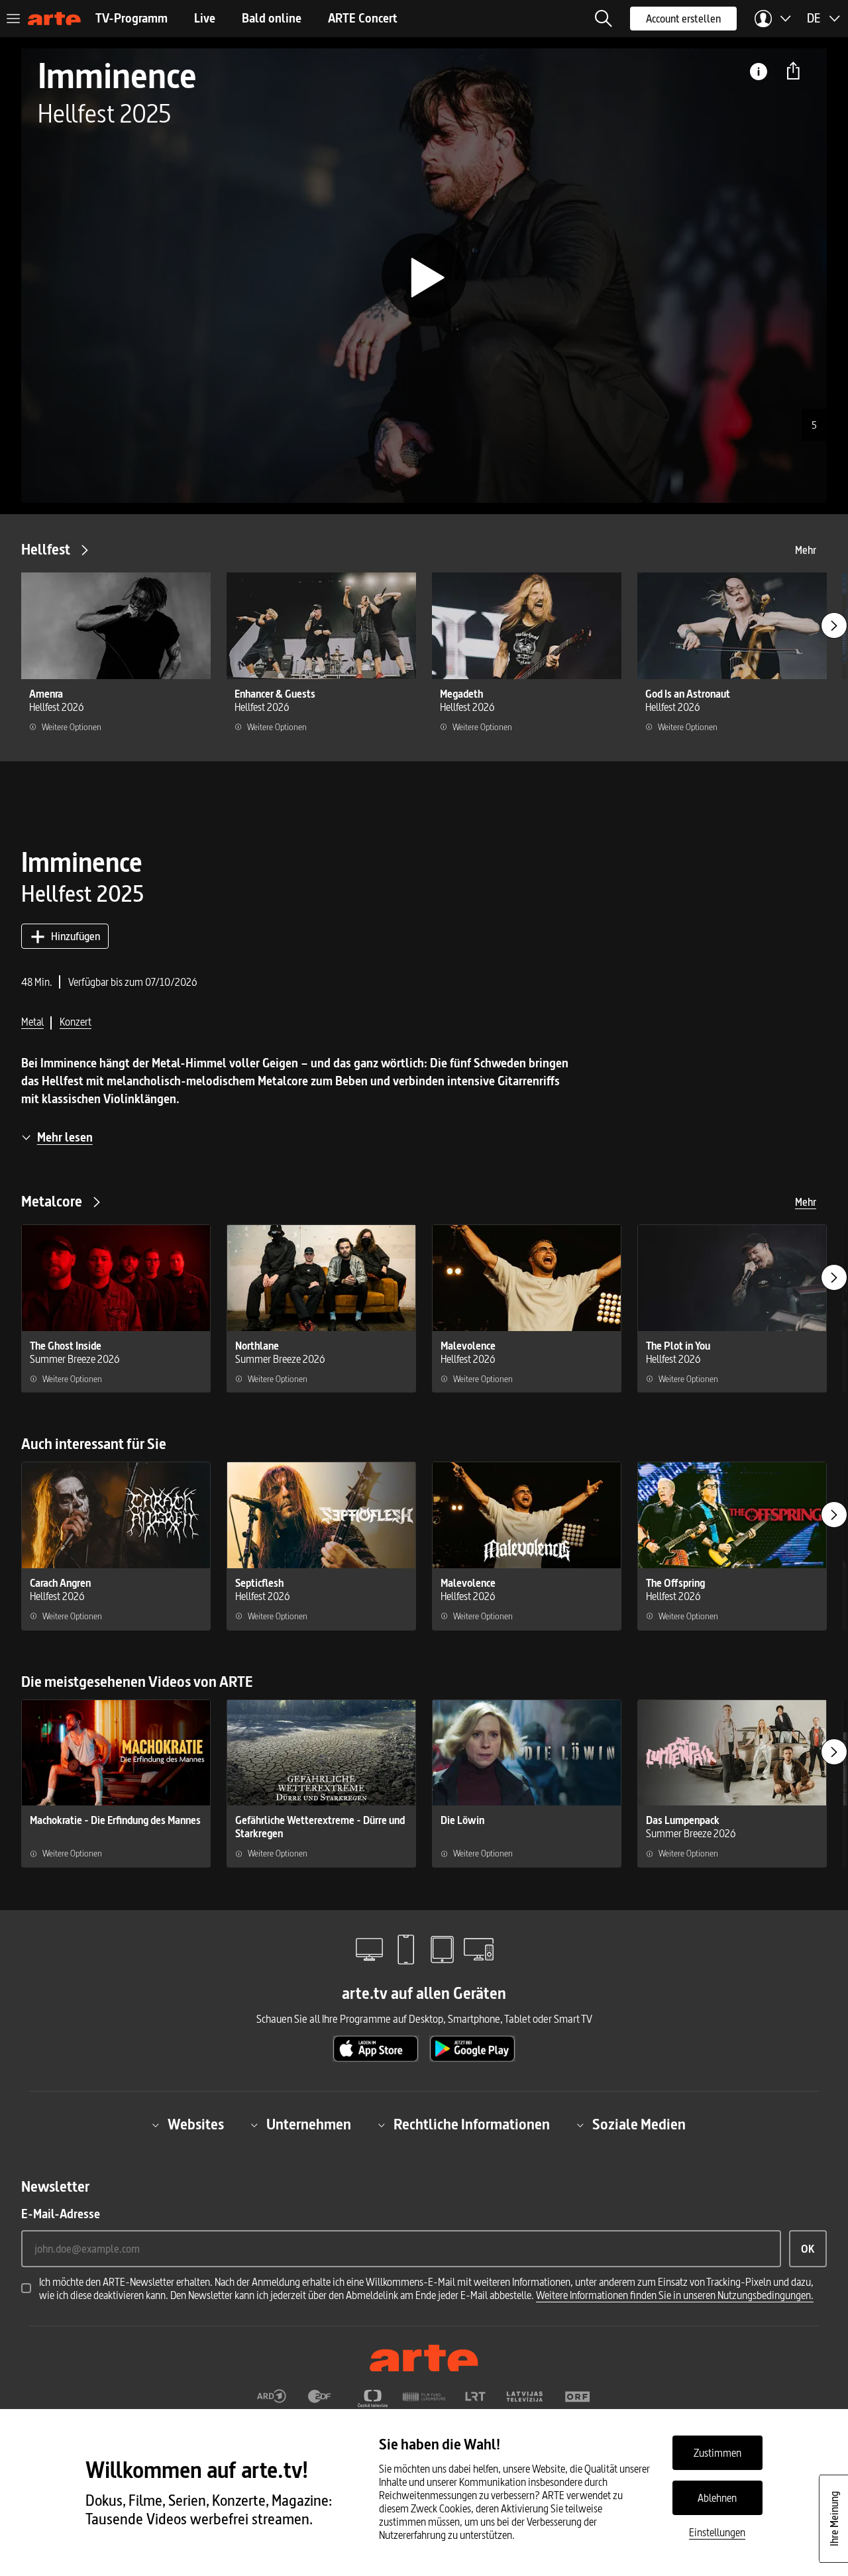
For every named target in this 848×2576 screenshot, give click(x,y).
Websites (196, 2125)
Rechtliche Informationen (472, 2125)
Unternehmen (309, 2125)
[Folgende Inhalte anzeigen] (834, 625)
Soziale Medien (639, 2125)
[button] (604, 19)
